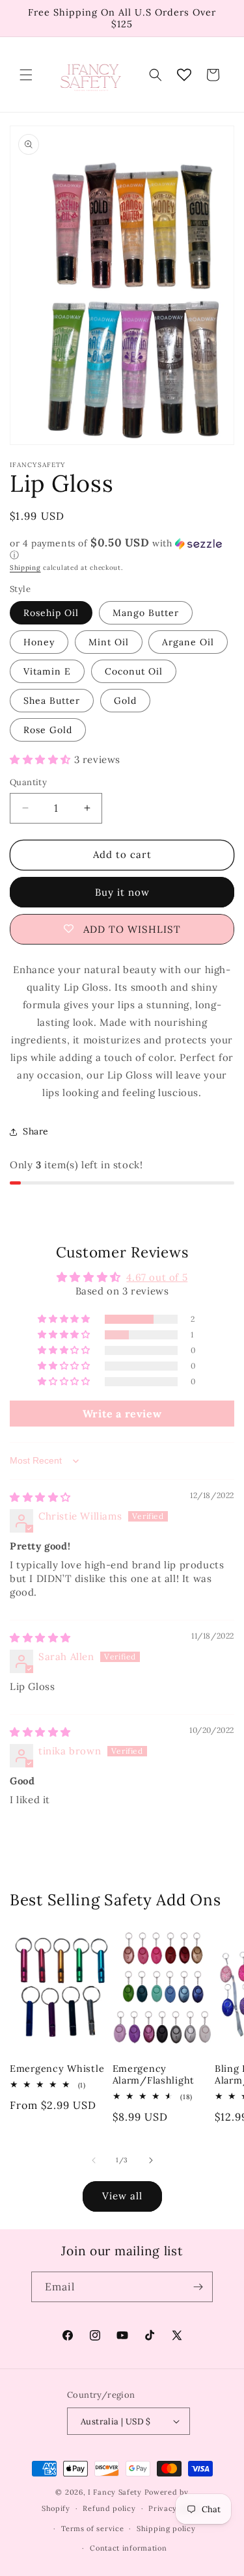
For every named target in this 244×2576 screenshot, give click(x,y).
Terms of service (92, 2529)
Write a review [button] (122, 1414)
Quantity (28, 782)
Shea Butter (52, 701)
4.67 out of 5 (157, 1277)
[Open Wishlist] (184, 75)
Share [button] (36, 1131)
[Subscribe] (198, 2287)
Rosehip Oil (51, 613)
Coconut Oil (134, 671)
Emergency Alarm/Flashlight (154, 2074)
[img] (40, 1497)
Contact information (128, 2548)
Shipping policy (166, 2529)
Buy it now (122, 892)
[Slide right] (151, 2160)
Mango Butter (146, 613)
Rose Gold (48, 730)
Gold (125, 701)
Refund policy (109, 2508)
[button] (26, 75)
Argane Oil (188, 642)
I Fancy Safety (115, 2492)
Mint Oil (109, 642)
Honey (39, 642)
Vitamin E (47, 671)
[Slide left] (94, 2160)
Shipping (25, 568)
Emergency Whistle (57, 2069)
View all (122, 2196)
